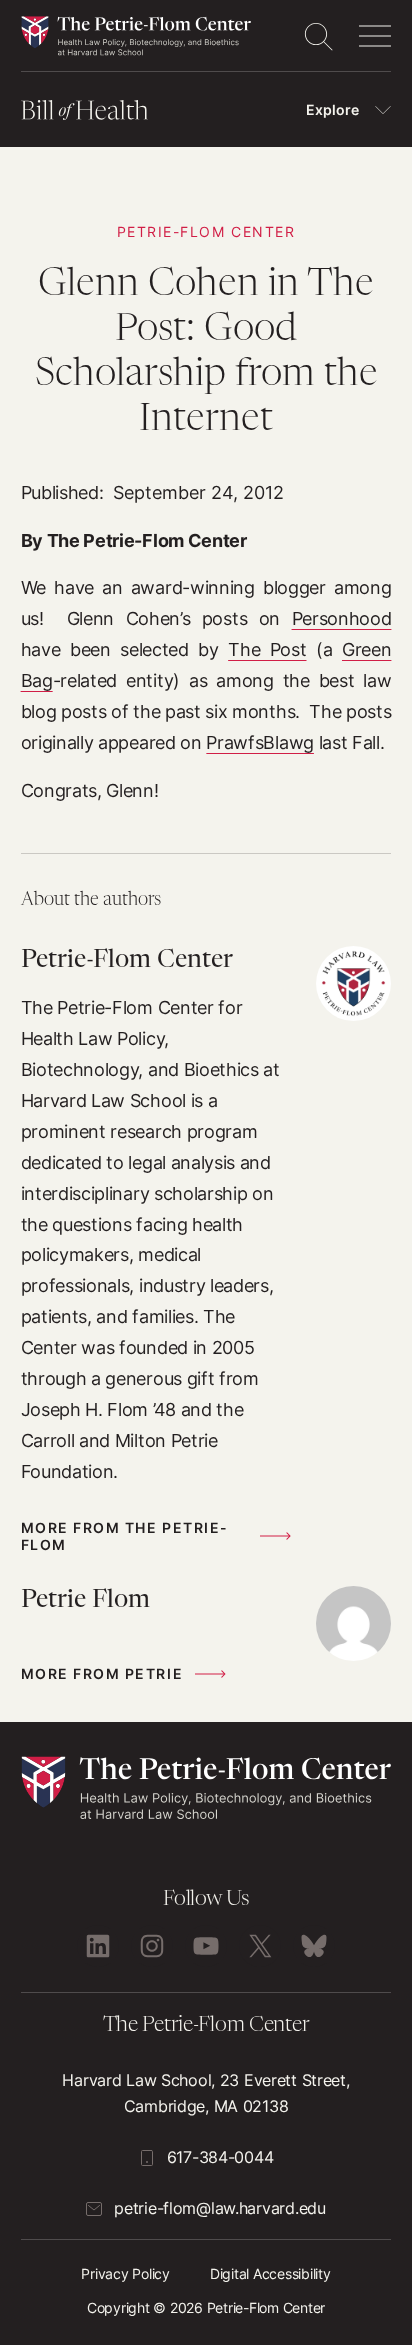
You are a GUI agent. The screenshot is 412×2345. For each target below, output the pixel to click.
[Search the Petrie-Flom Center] (318, 36)
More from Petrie (102, 1673)
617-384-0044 (220, 2157)
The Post (267, 649)
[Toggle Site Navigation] (375, 36)
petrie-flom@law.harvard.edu (219, 2208)
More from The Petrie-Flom (125, 1536)
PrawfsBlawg (260, 742)
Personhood (342, 618)
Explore (332, 109)
